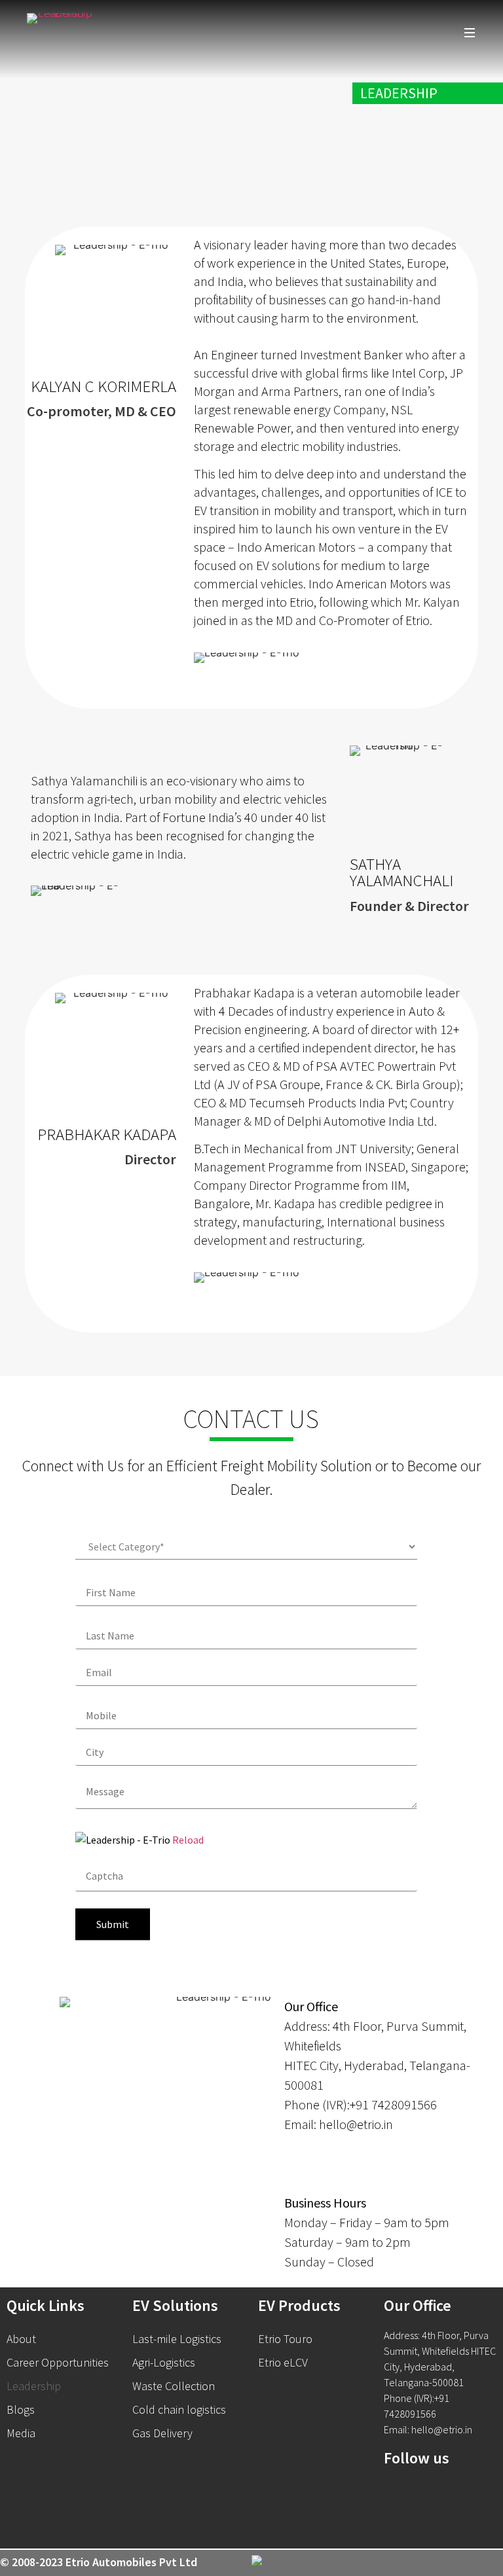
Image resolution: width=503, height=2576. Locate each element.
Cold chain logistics (179, 2409)
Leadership (34, 2386)
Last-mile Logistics (177, 2339)
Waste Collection (174, 2386)
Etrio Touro (285, 2339)
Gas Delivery (162, 2433)
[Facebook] (400, 2495)
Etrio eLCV (283, 2362)
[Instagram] (468, 2495)
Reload (188, 1840)
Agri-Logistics (164, 2362)
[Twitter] (434, 2495)
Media (21, 2433)
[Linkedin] (400, 2526)
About (21, 2339)
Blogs (21, 2409)
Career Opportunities (58, 2362)
